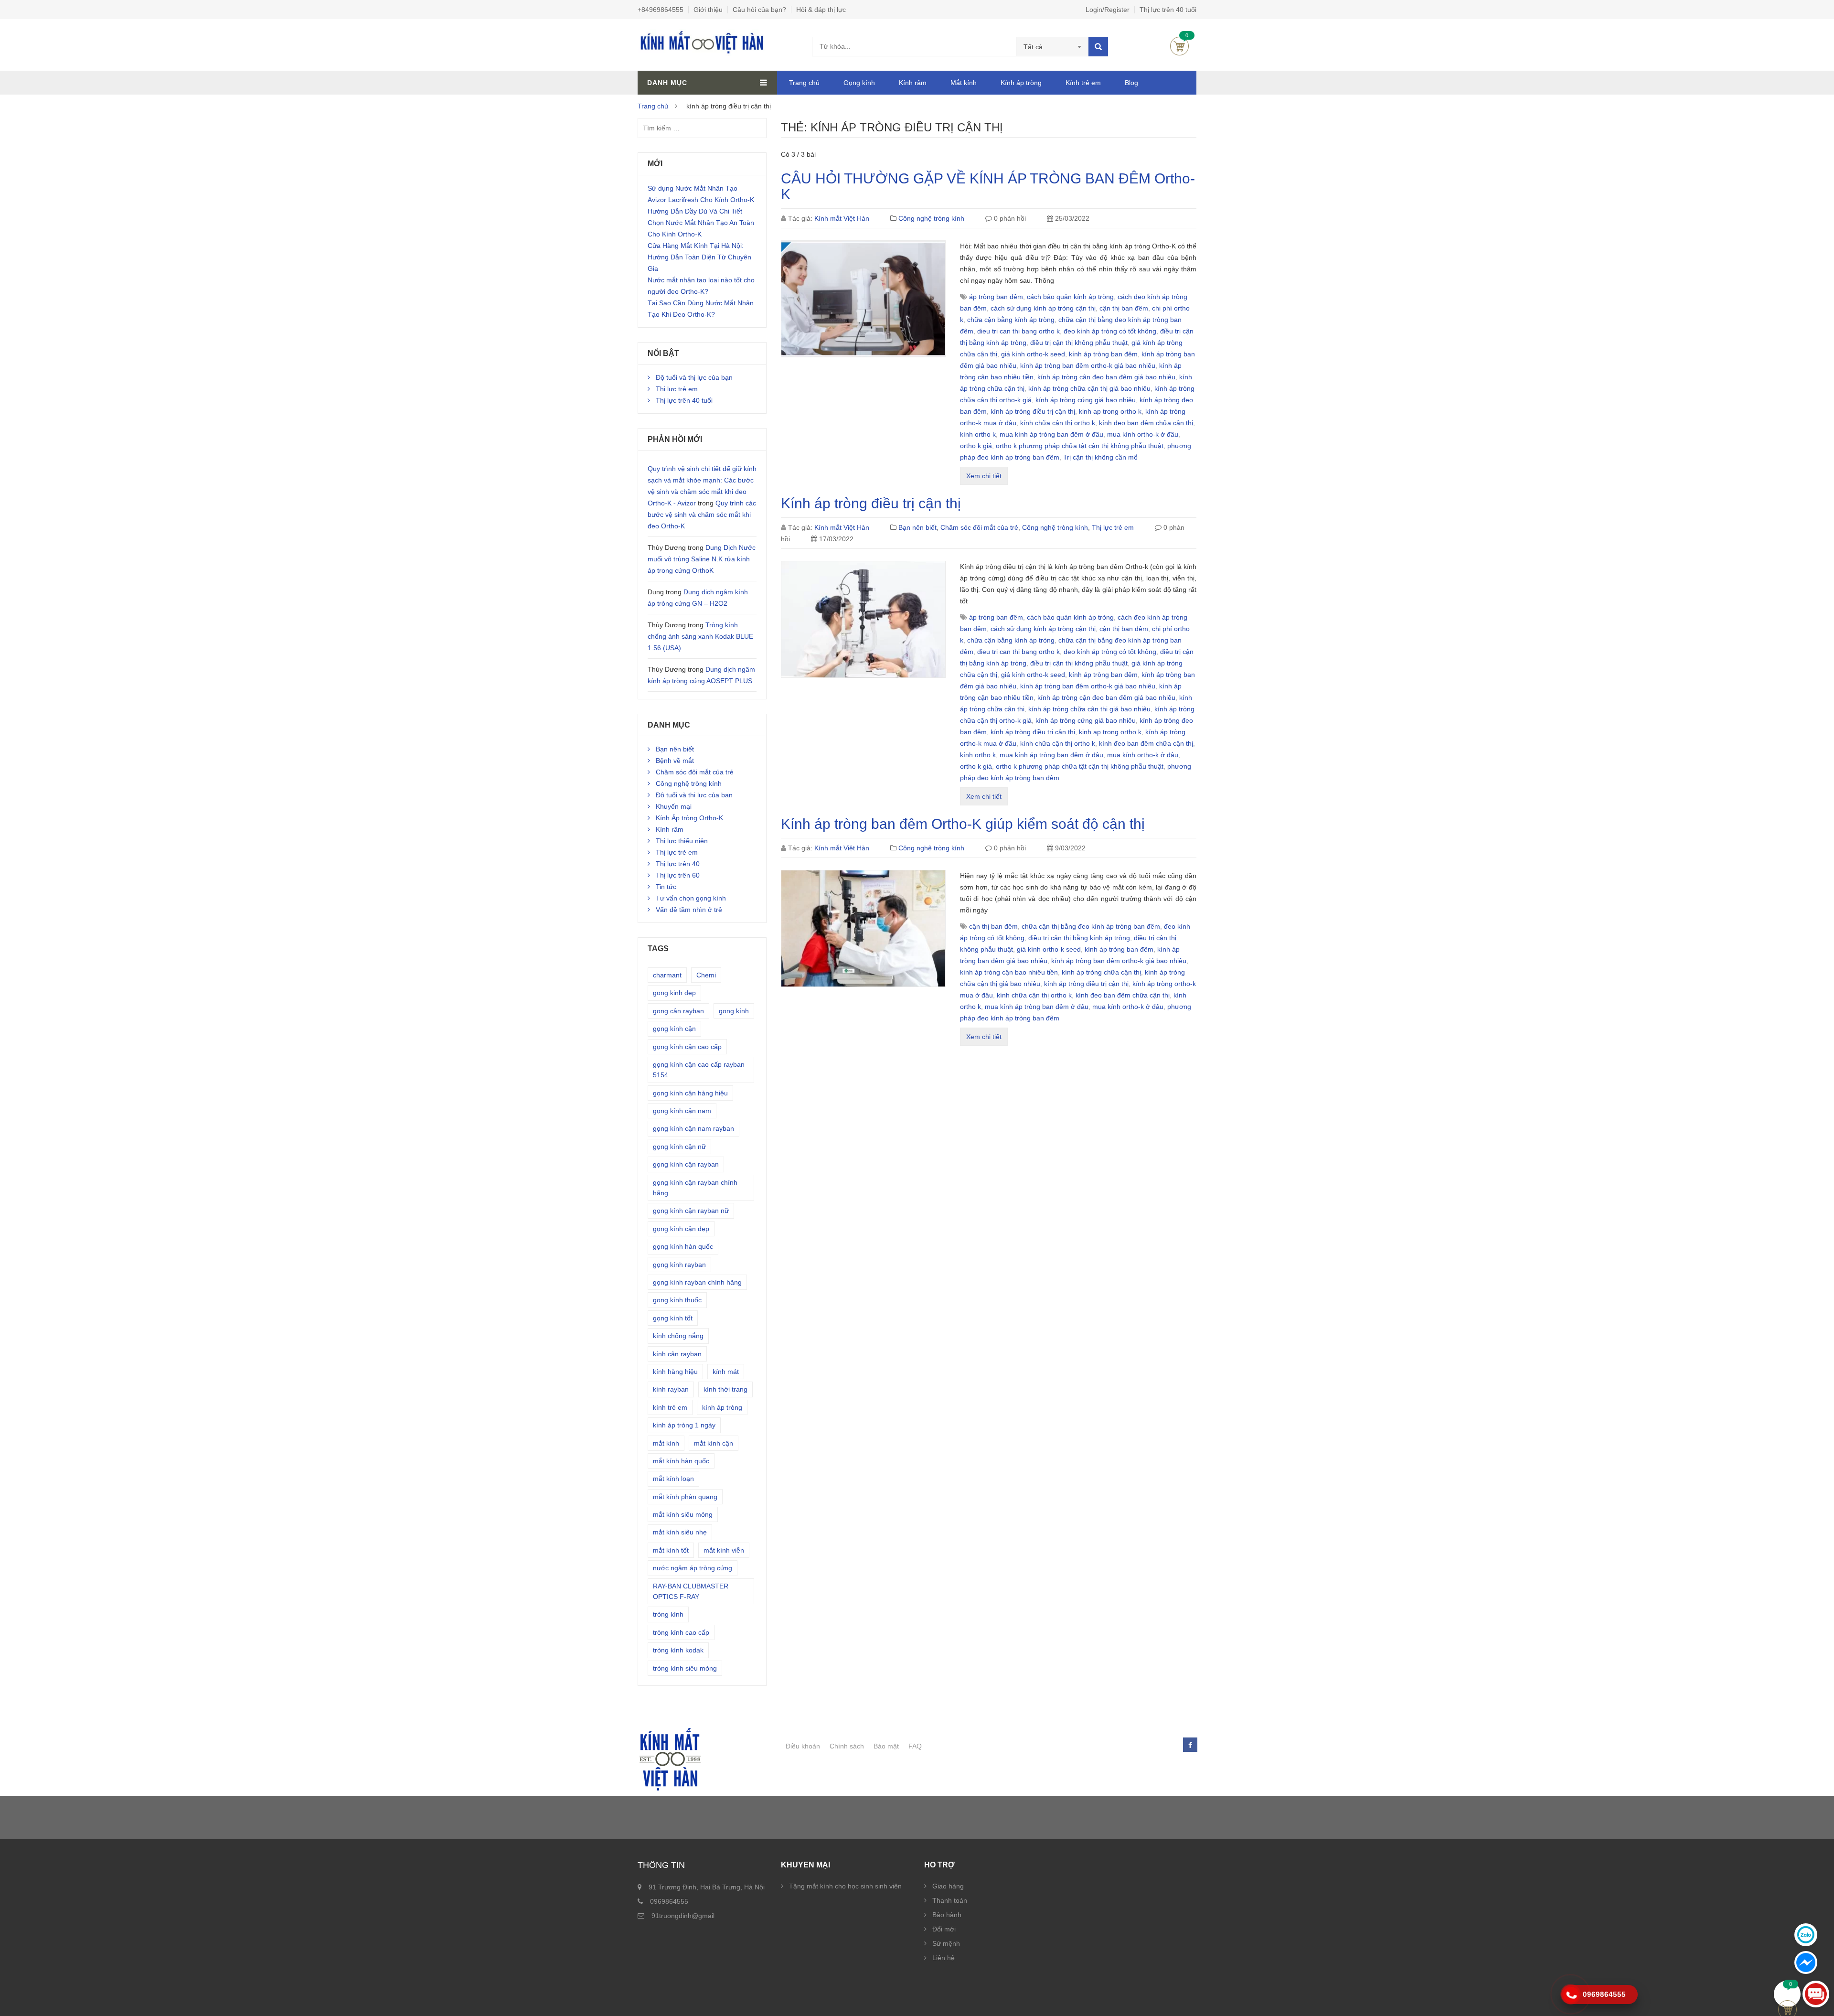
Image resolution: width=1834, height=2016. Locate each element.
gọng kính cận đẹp (681, 1229)
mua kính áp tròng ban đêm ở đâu (1051, 434)
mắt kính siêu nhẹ (680, 1532)
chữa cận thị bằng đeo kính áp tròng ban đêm (1091, 926)
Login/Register (1108, 10)
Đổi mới (944, 1929)
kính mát (726, 1372)
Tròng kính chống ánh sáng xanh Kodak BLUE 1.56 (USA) (700, 636)
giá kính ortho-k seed (1033, 354)
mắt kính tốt (671, 1550)
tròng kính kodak (678, 1650)
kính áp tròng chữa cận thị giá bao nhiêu (1089, 388)
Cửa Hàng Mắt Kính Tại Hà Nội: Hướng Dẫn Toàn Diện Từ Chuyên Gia (699, 257)
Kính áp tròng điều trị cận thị (871, 503)
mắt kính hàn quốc (681, 1461)
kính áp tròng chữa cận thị (1101, 972)
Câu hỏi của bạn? (759, 10)
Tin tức (666, 887)
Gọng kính (859, 83)
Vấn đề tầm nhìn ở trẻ (689, 910)
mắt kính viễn (724, 1550)
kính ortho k (978, 434)
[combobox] (1052, 47)
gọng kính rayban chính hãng (697, 1282)
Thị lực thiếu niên (682, 841)
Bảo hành (947, 1915)
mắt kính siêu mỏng (683, 1514)
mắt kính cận (714, 1443)
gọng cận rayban (678, 1011)
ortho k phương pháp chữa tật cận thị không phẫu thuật (1080, 446)
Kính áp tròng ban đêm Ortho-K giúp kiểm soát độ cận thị (963, 824)
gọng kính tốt (673, 1318)
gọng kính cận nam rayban (693, 1128)
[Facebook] (1190, 1745)
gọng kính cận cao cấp (687, 1047)
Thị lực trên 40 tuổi (1168, 10)
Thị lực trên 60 (678, 875)
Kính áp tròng (1021, 83)
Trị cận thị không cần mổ (1100, 457)
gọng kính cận (674, 1029)
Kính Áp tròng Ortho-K (689, 818)
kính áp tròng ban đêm (1103, 354)
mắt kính (666, 1443)
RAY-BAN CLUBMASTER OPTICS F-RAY (691, 1591)
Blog (1131, 83)
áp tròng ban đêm (996, 297)
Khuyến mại (674, 806)
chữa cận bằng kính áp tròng (1011, 320)
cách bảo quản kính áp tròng (1070, 297)
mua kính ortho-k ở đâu (1143, 434)
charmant (667, 975)
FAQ (915, 1746)
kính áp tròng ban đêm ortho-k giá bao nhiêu (1088, 365)
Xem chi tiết (984, 476)
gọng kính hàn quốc (683, 1246)
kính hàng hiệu (675, 1372)
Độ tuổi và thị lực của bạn (694, 377)
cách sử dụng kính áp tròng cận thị (1043, 308)
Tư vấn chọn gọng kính (691, 898)
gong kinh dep (674, 993)
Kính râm (913, 83)
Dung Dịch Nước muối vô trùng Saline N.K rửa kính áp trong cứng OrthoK (702, 559)
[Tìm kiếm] (1098, 47)
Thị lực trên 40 (678, 864)
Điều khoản (803, 1746)
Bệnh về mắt (675, 761)
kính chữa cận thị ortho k (1058, 423)
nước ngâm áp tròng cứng (693, 1568)
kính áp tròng (722, 1407)
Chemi (706, 975)
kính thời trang (725, 1389)
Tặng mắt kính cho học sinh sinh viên (845, 1886)
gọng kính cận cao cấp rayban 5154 (699, 1070)
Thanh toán (950, 1900)
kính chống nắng (678, 1336)
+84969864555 (661, 10)
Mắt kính (964, 83)
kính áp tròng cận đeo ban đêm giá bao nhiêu (1106, 377)
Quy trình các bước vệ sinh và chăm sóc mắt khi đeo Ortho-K (702, 515)
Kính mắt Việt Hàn (842, 218)
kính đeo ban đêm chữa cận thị (1146, 423)
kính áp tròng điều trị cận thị (1033, 411)
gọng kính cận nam (682, 1111)
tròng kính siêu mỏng (685, 1668)
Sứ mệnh (946, 1943)
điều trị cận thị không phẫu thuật (1079, 343)
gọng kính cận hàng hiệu (690, 1093)
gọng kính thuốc (677, 1300)
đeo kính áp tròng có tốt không (1110, 331)
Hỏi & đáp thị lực (821, 10)
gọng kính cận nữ (679, 1147)
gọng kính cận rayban (686, 1164)
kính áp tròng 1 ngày (684, 1425)
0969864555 (669, 1901)
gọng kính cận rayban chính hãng (695, 1188)
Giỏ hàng (1179, 46)
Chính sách (847, 1746)
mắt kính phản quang (685, 1497)
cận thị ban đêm (1124, 308)
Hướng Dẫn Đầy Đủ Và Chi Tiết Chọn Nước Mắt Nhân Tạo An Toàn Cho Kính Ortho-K (701, 223)
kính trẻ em (670, 1407)
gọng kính (734, 1011)
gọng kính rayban (679, 1265)
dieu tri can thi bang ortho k (1018, 331)
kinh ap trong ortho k (1110, 411)
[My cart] (1787, 1994)
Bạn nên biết (917, 527)
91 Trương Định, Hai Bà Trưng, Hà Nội (707, 1887)
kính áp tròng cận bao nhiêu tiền (1009, 972)
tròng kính (668, 1614)
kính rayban (671, 1389)
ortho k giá (976, 446)
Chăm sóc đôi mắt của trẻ (979, 527)
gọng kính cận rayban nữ (691, 1211)
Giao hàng (948, 1886)
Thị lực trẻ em (1113, 527)
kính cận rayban (677, 1354)
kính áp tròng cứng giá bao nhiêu (1086, 400)
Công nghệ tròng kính (931, 218)
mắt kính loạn (673, 1479)
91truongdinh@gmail (683, 1916)
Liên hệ (944, 1958)
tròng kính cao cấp (681, 1632)
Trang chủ (804, 83)
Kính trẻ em (1083, 83)
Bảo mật (886, 1746)
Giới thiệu (708, 10)
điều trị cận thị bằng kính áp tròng (1079, 938)
